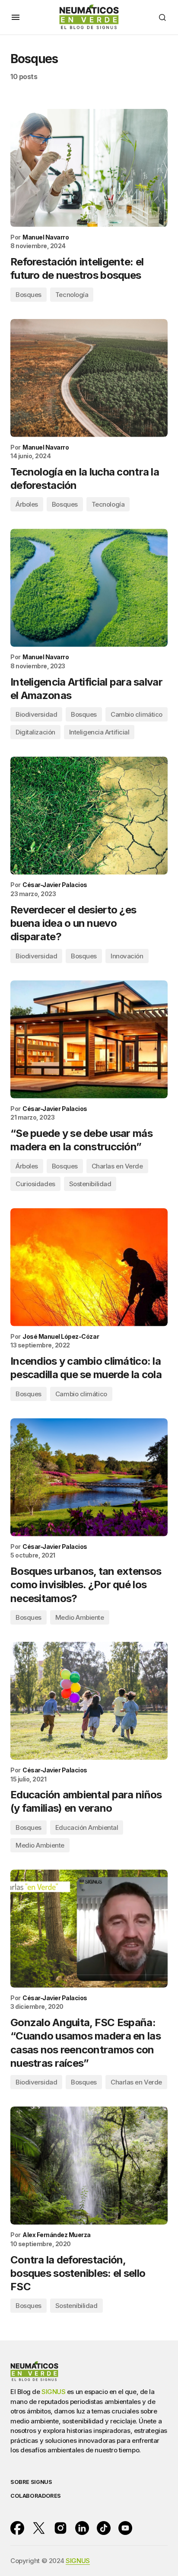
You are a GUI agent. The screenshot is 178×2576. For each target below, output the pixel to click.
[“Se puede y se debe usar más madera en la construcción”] (89, 1039)
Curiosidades (35, 1184)
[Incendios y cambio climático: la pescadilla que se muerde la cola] (89, 1267)
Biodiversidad (36, 714)
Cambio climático (137, 714)
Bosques (29, 295)
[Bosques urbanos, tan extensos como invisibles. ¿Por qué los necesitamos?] (89, 1477)
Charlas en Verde (117, 1166)
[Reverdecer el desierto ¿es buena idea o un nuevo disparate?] (89, 816)
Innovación (127, 956)
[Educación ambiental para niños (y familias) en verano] (89, 1701)
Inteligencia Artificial (99, 732)
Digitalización (35, 732)
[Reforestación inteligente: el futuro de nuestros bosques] (89, 168)
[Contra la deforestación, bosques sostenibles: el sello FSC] (89, 2166)
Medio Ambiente (80, 1617)
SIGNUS (53, 2392)
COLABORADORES (36, 2496)
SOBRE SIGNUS (31, 2482)
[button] (16, 17)
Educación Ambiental (87, 1827)
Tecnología (72, 295)
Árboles (27, 504)
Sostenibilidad (90, 1184)
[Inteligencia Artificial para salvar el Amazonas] (89, 588)
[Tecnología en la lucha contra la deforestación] (89, 378)
